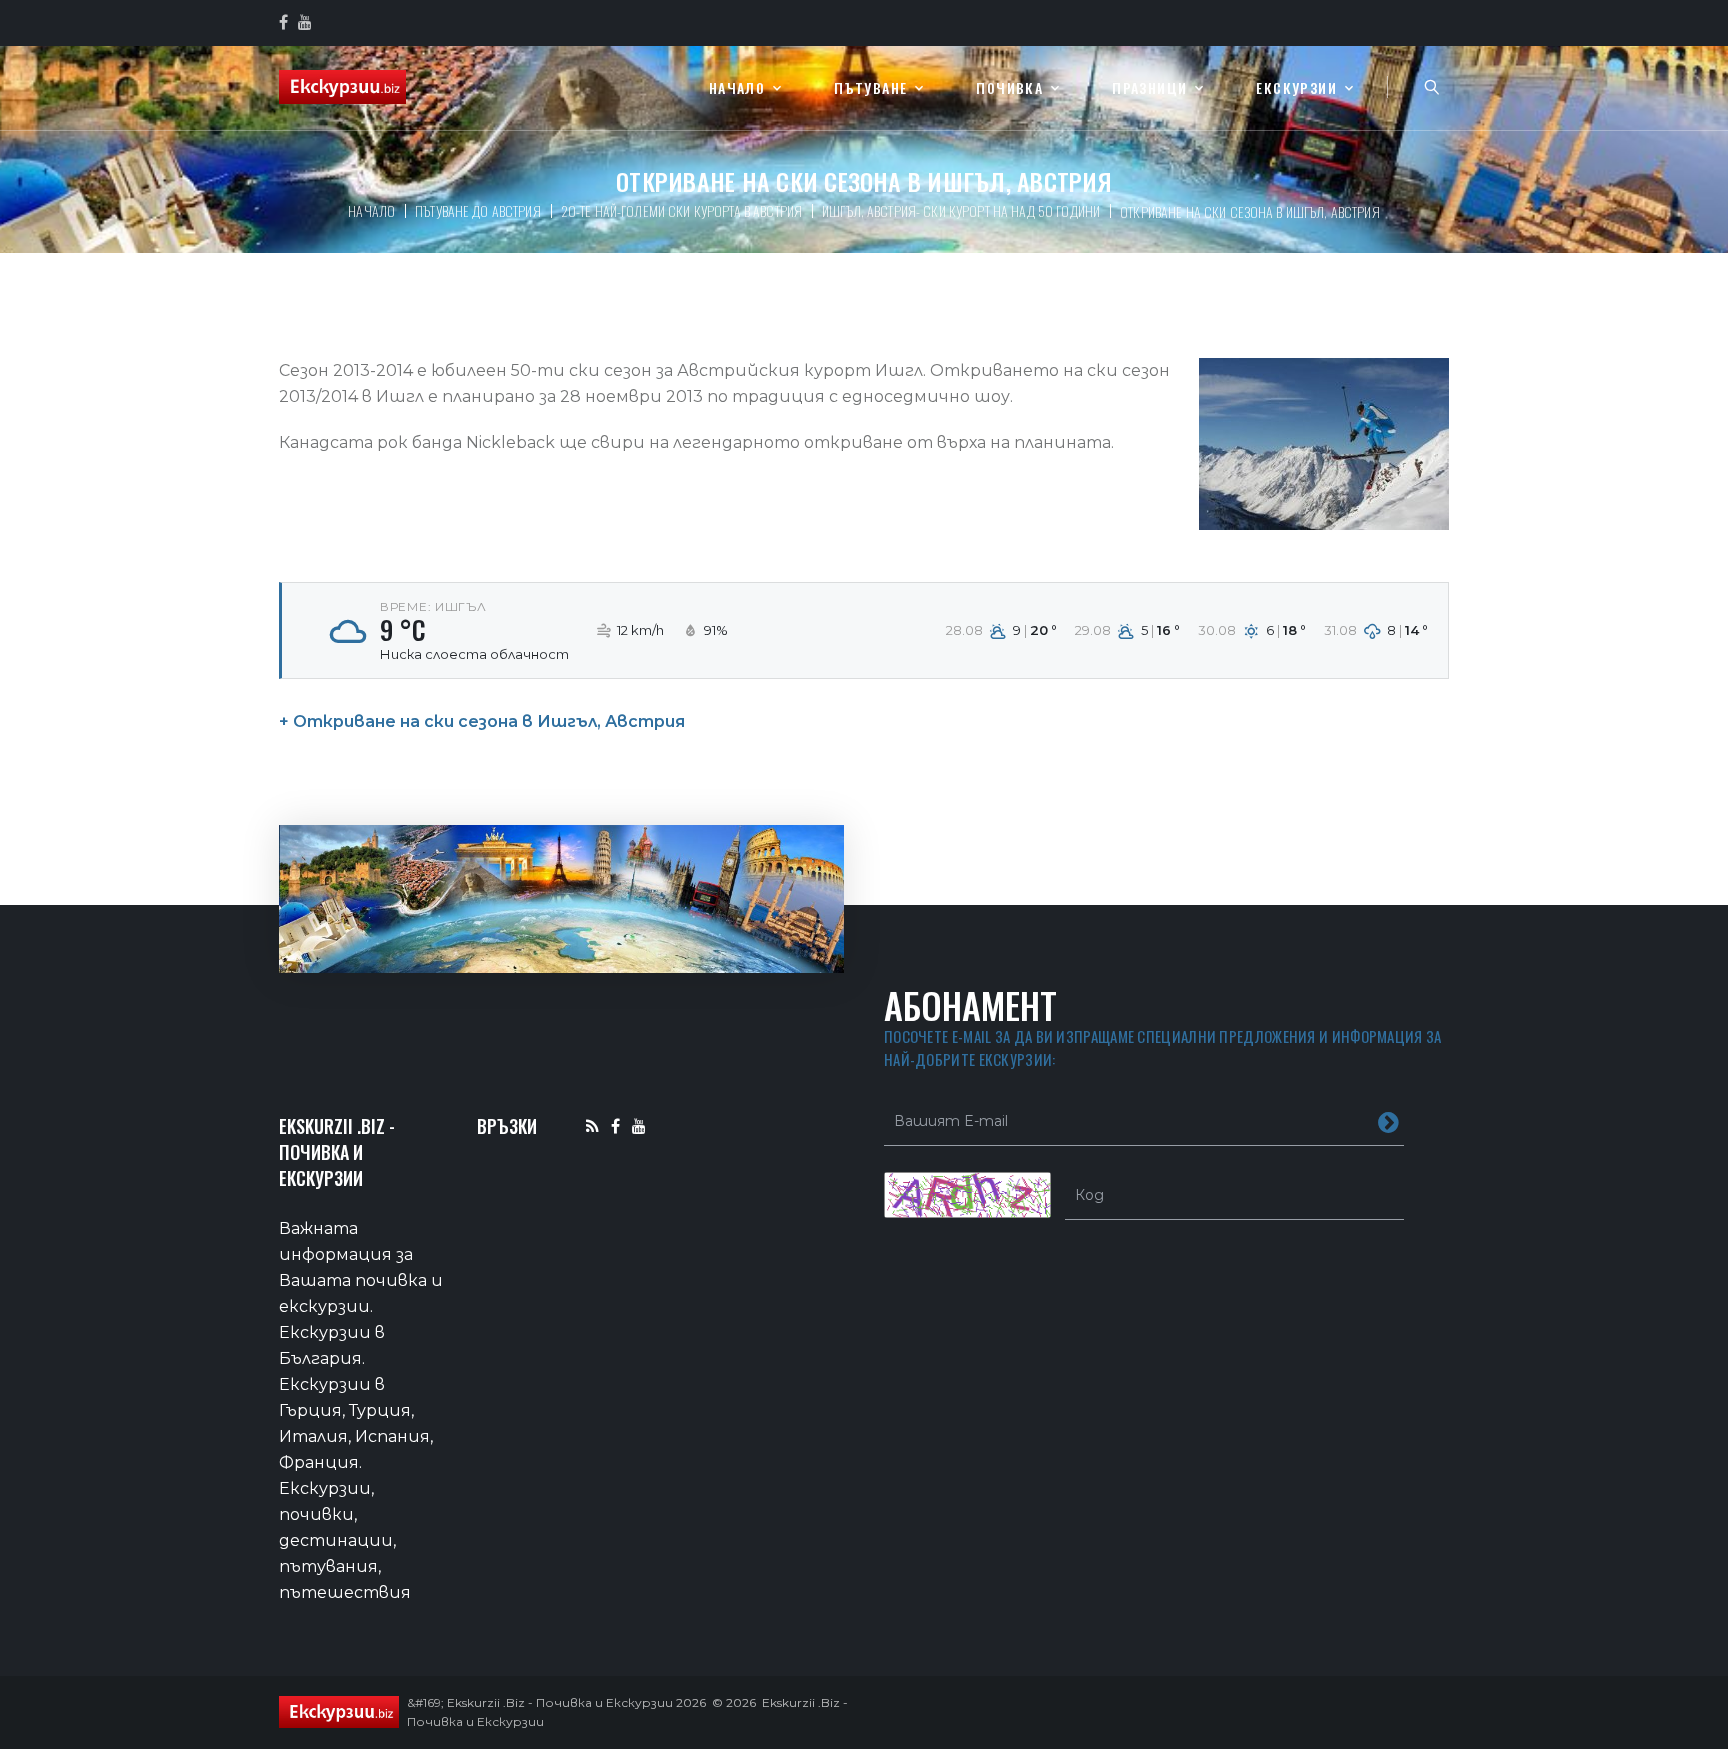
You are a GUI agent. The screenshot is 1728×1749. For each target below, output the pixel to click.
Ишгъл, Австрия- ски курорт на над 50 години (961, 210)
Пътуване (870, 88)
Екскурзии (1296, 88)
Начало (737, 88)
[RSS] (592, 1125)
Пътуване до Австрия (478, 210)
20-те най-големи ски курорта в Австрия (681, 210)
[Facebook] (615, 1125)
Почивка (1009, 88)
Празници (1149, 88)
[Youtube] (639, 1125)
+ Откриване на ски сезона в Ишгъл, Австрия (482, 721)
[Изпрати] (1388, 1121)
